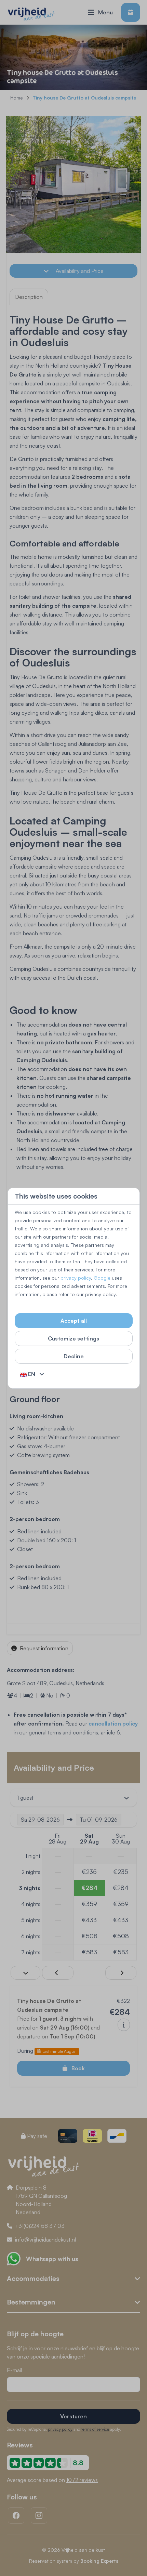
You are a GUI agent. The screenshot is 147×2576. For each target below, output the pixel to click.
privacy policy (76, 1278)
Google (102, 1278)
